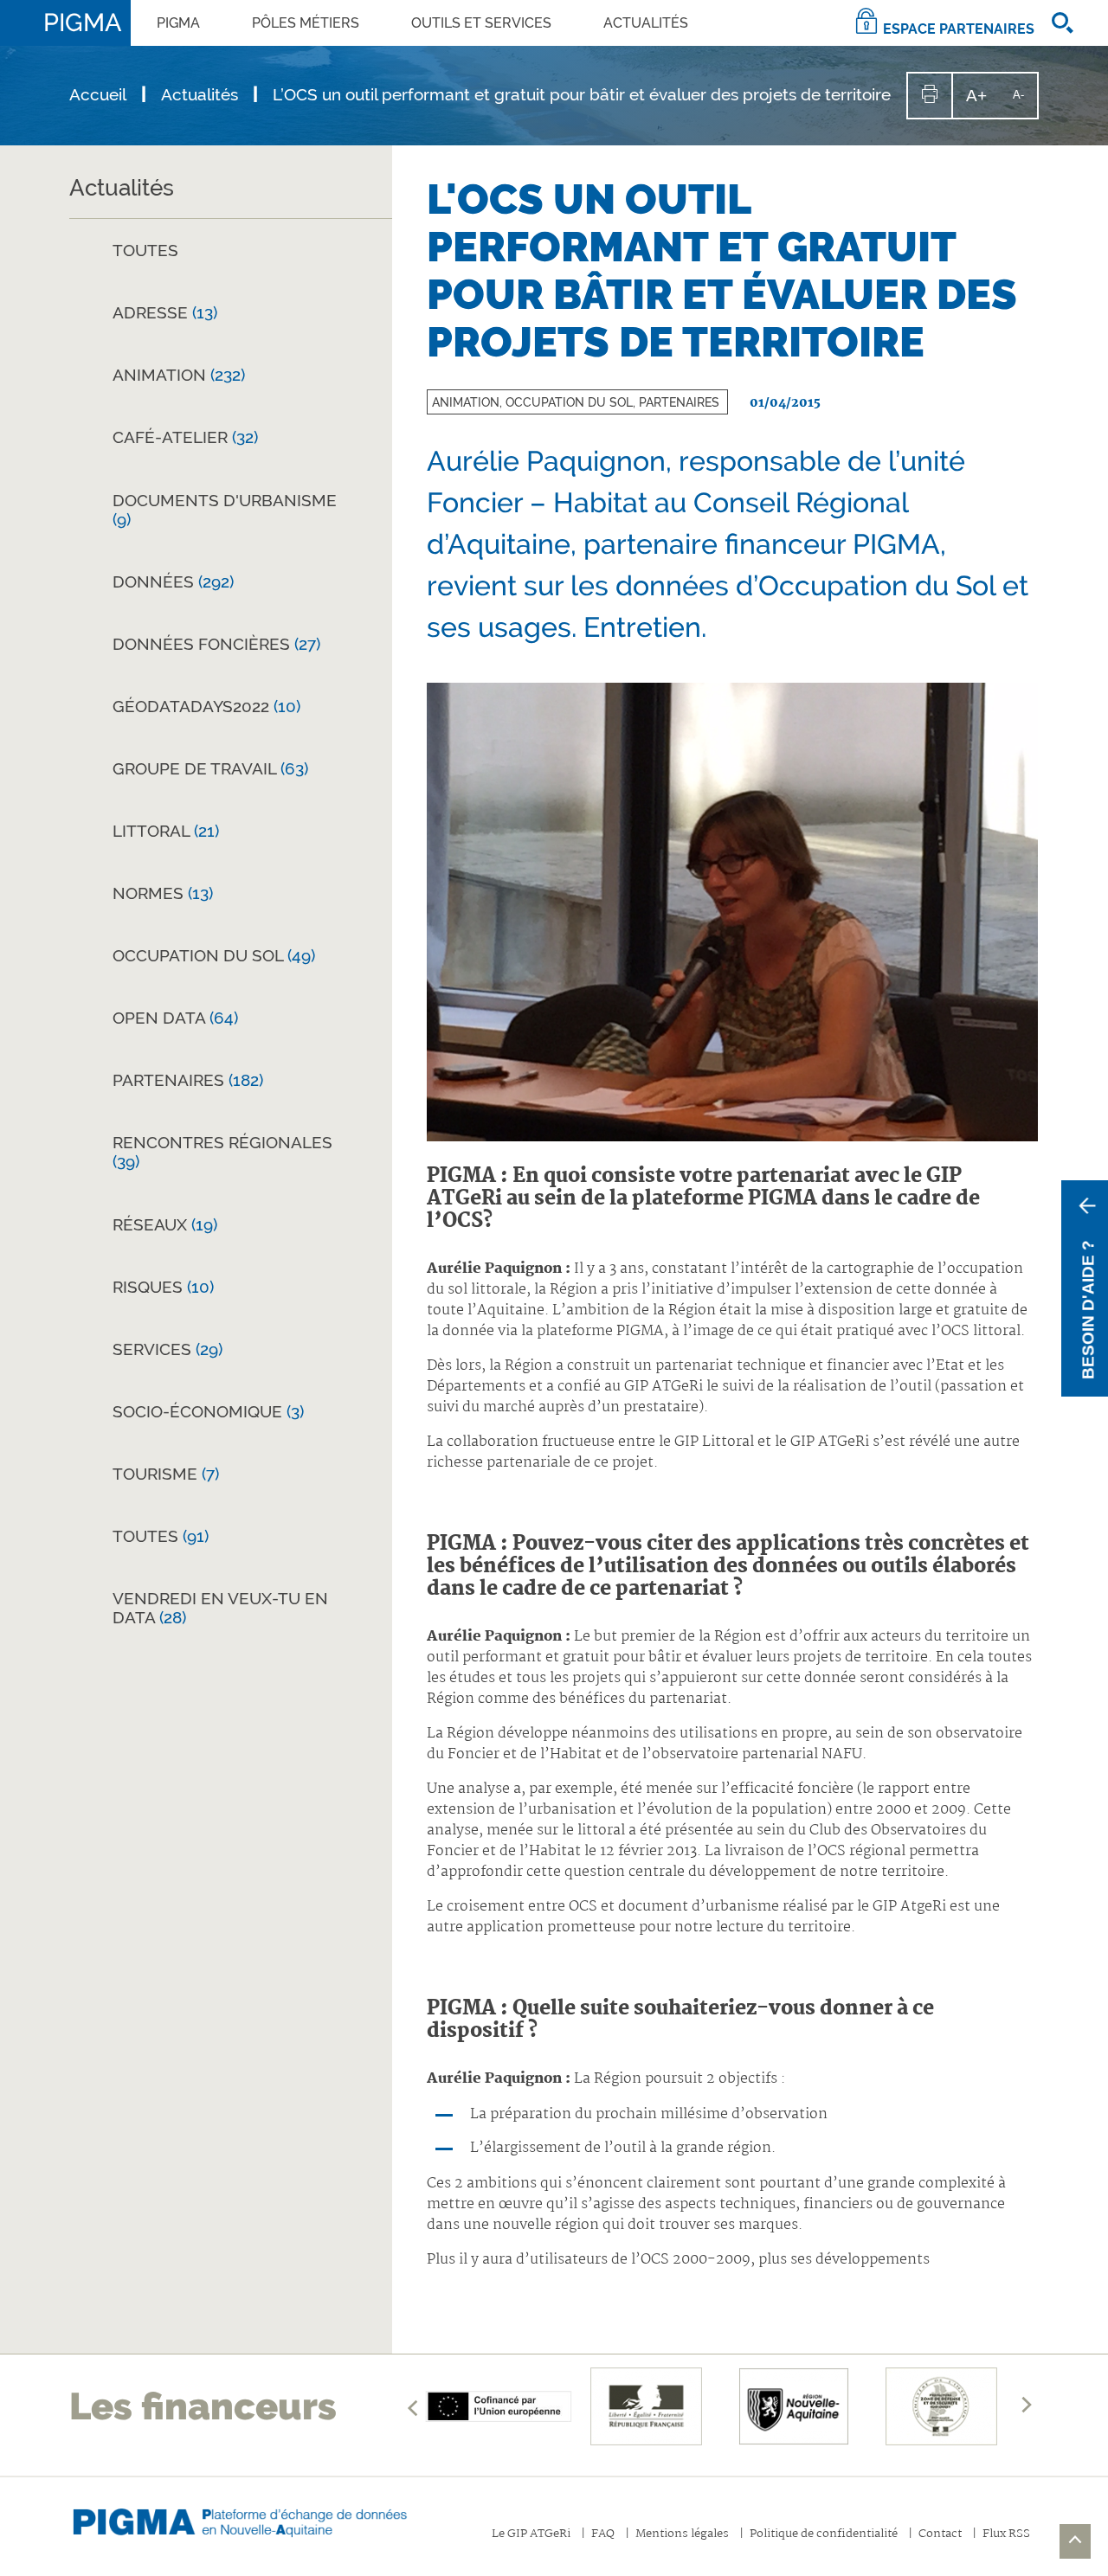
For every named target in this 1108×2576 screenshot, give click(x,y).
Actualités (646, 23)
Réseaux (165, 1224)
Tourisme (166, 1474)
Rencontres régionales (222, 1152)
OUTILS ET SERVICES (481, 23)
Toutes (145, 250)
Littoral (166, 831)
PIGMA (178, 23)
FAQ (603, 2535)
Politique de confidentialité (824, 2535)
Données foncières (216, 644)
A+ (983, 102)
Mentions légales (682, 2535)
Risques (163, 1287)
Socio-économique (208, 1411)
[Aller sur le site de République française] (646, 2406)
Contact (940, 2535)
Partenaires (188, 1080)
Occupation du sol (214, 955)
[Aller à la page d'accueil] (255, 2518)
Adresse (165, 312)
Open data (175, 1018)
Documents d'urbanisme (225, 510)
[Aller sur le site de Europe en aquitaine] (499, 2406)
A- (1025, 103)
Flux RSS (1006, 2535)
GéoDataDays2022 (206, 706)
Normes (163, 893)
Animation (179, 375)
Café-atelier (185, 437)
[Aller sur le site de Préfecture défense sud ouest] (941, 2406)
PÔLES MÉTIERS (306, 23)
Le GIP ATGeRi (531, 2535)
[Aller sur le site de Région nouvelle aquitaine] (794, 2406)
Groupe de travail (210, 768)
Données (173, 581)
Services (167, 1349)
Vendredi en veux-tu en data (220, 1608)
